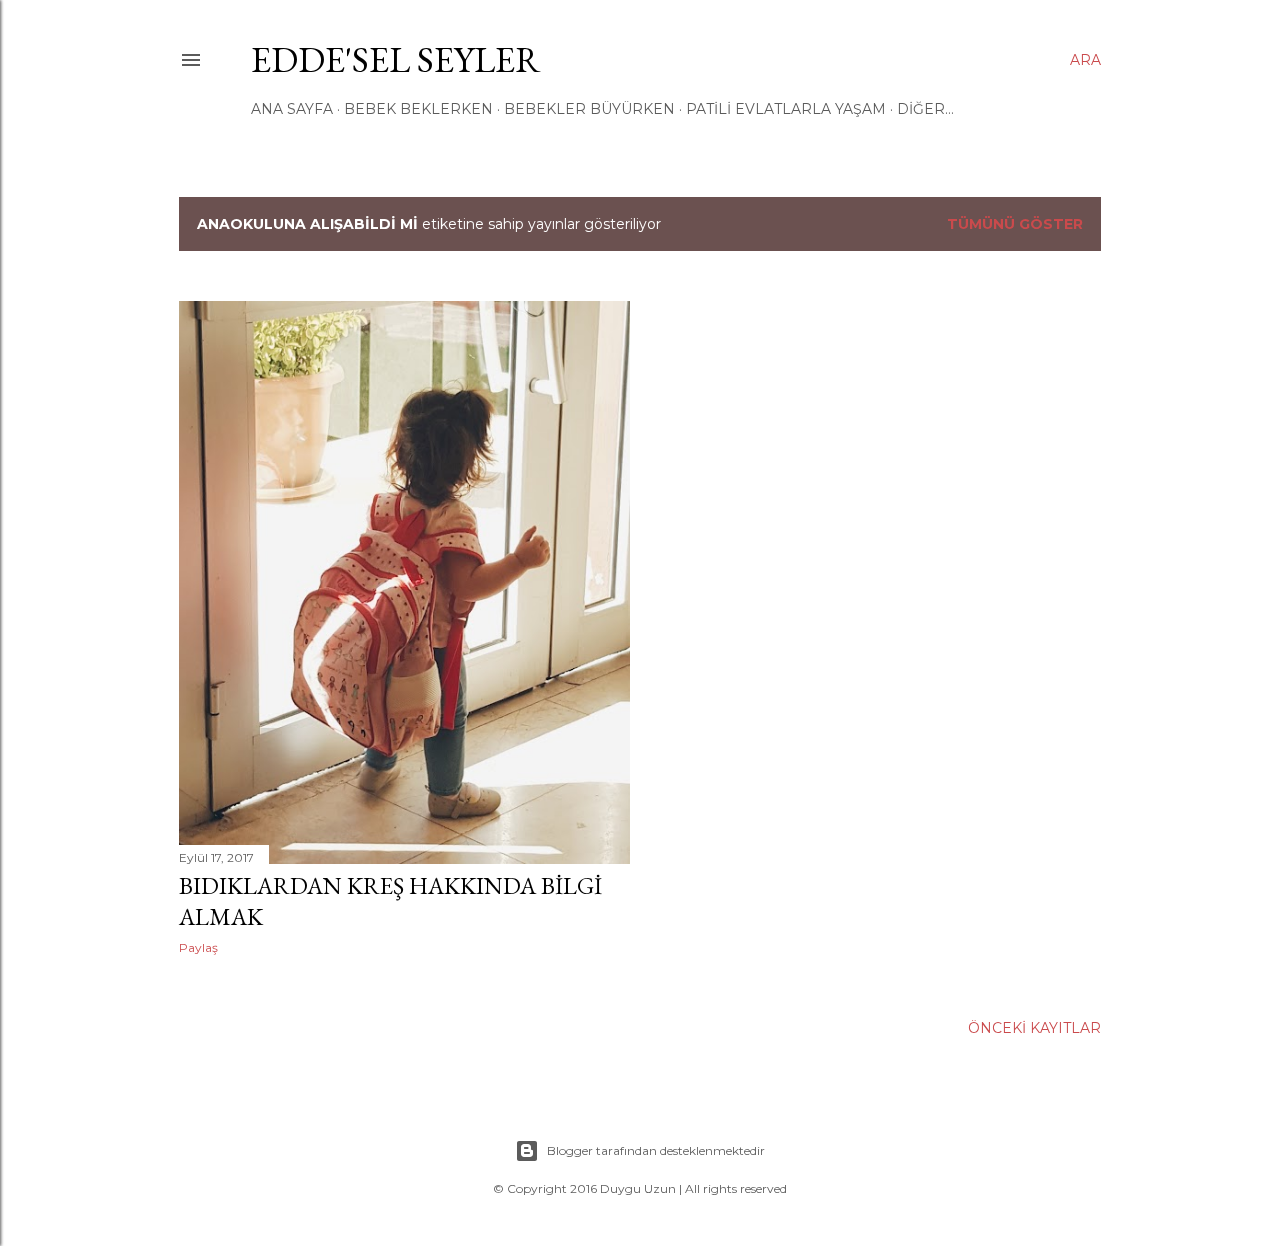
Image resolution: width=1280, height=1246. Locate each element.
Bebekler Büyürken (589, 109)
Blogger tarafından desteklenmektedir (656, 1150)
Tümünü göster (1015, 224)
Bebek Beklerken (418, 109)
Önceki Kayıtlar (1034, 1028)
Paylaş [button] (198, 947)
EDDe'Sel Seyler (396, 59)
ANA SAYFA (292, 109)
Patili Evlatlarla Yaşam (786, 109)
